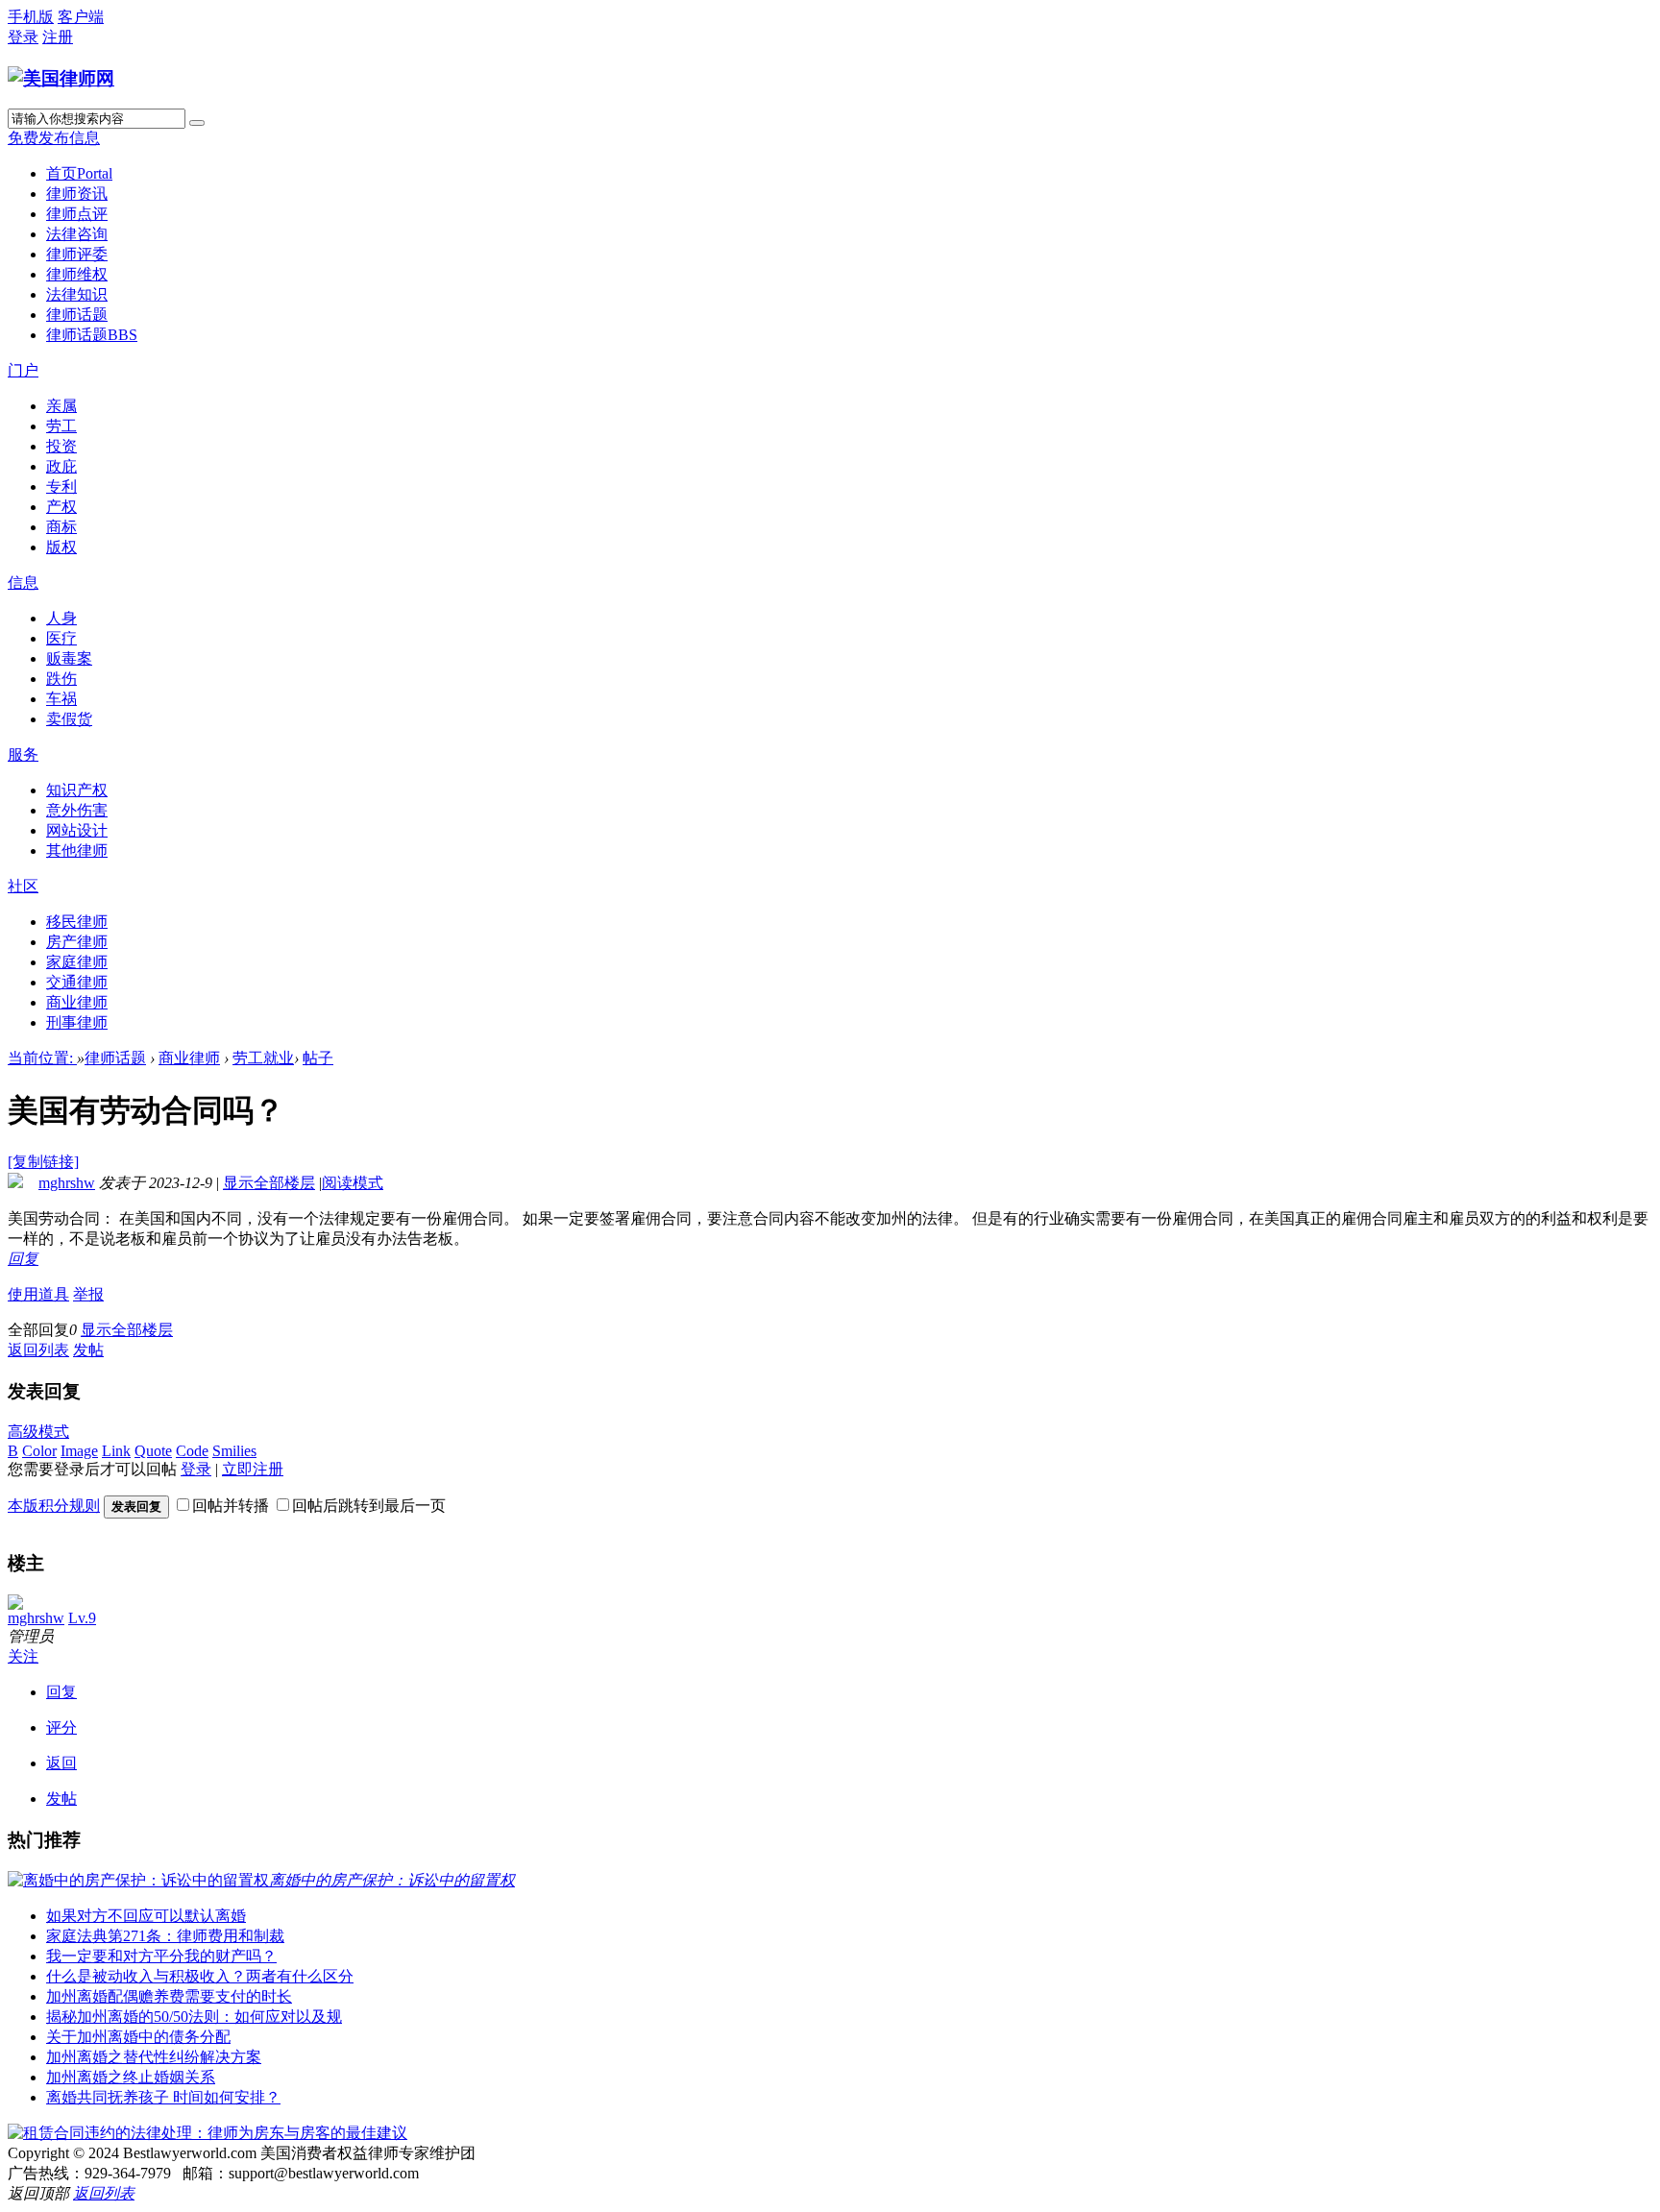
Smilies (234, 1451)
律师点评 (77, 214)
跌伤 (61, 679)
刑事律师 (77, 1022)
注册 (58, 37)
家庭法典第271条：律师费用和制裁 (165, 1936)
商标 (61, 527)
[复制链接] (43, 1162)
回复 (23, 1259)
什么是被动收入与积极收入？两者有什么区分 (200, 1976)
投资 (61, 446)
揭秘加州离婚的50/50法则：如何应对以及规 (194, 2017)
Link (116, 1451)
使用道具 (38, 1294)
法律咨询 (77, 234)
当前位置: (42, 1058)
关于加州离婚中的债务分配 (138, 2037)
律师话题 (77, 315)
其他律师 (77, 851)
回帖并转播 (231, 1506)
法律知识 (77, 294)
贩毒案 (69, 658)
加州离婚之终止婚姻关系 (131, 2077)
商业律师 (77, 1002)
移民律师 (77, 922)
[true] (197, 123)
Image (79, 1451)
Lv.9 (82, 1618)
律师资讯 (77, 194)
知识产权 (77, 790)
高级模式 (38, 1432)
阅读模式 (353, 1183)
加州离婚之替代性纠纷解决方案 (154, 2057)
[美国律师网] (61, 78)
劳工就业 (263, 1058)
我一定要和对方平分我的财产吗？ (161, 1956)
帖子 (318, 1058)
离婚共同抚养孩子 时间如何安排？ (163, 2097)
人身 (61, 618)
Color (39, 1451)
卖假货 (69, 719)
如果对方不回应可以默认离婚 (146, 1916)
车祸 (61, 699)
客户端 (81, 17)
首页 (79, 173)
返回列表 (38, 1350)
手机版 (31, 17)
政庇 (61, 466)
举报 (88, 1294)
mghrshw (67, 1183)
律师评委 (77, 254)
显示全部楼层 (269, 1183)
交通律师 (77, 982)
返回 (61, 1763)
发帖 (88, 1350)
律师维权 (77, 274)
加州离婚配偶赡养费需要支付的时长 (169, 1996)
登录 (23, 37)
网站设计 (77, 830)
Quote (153, 1451)
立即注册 (253, 1469)
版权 (61, 547)
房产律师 (77, 942)
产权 (61, 507)
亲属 (61, 406)
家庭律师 (77, 962)
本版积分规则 (54, 1506)
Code (192, 1451)
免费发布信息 (54, 138)
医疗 (61, 638)
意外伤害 (77, 810)
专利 (61, 486)
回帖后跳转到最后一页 (369, 1506)
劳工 (61, 426)
